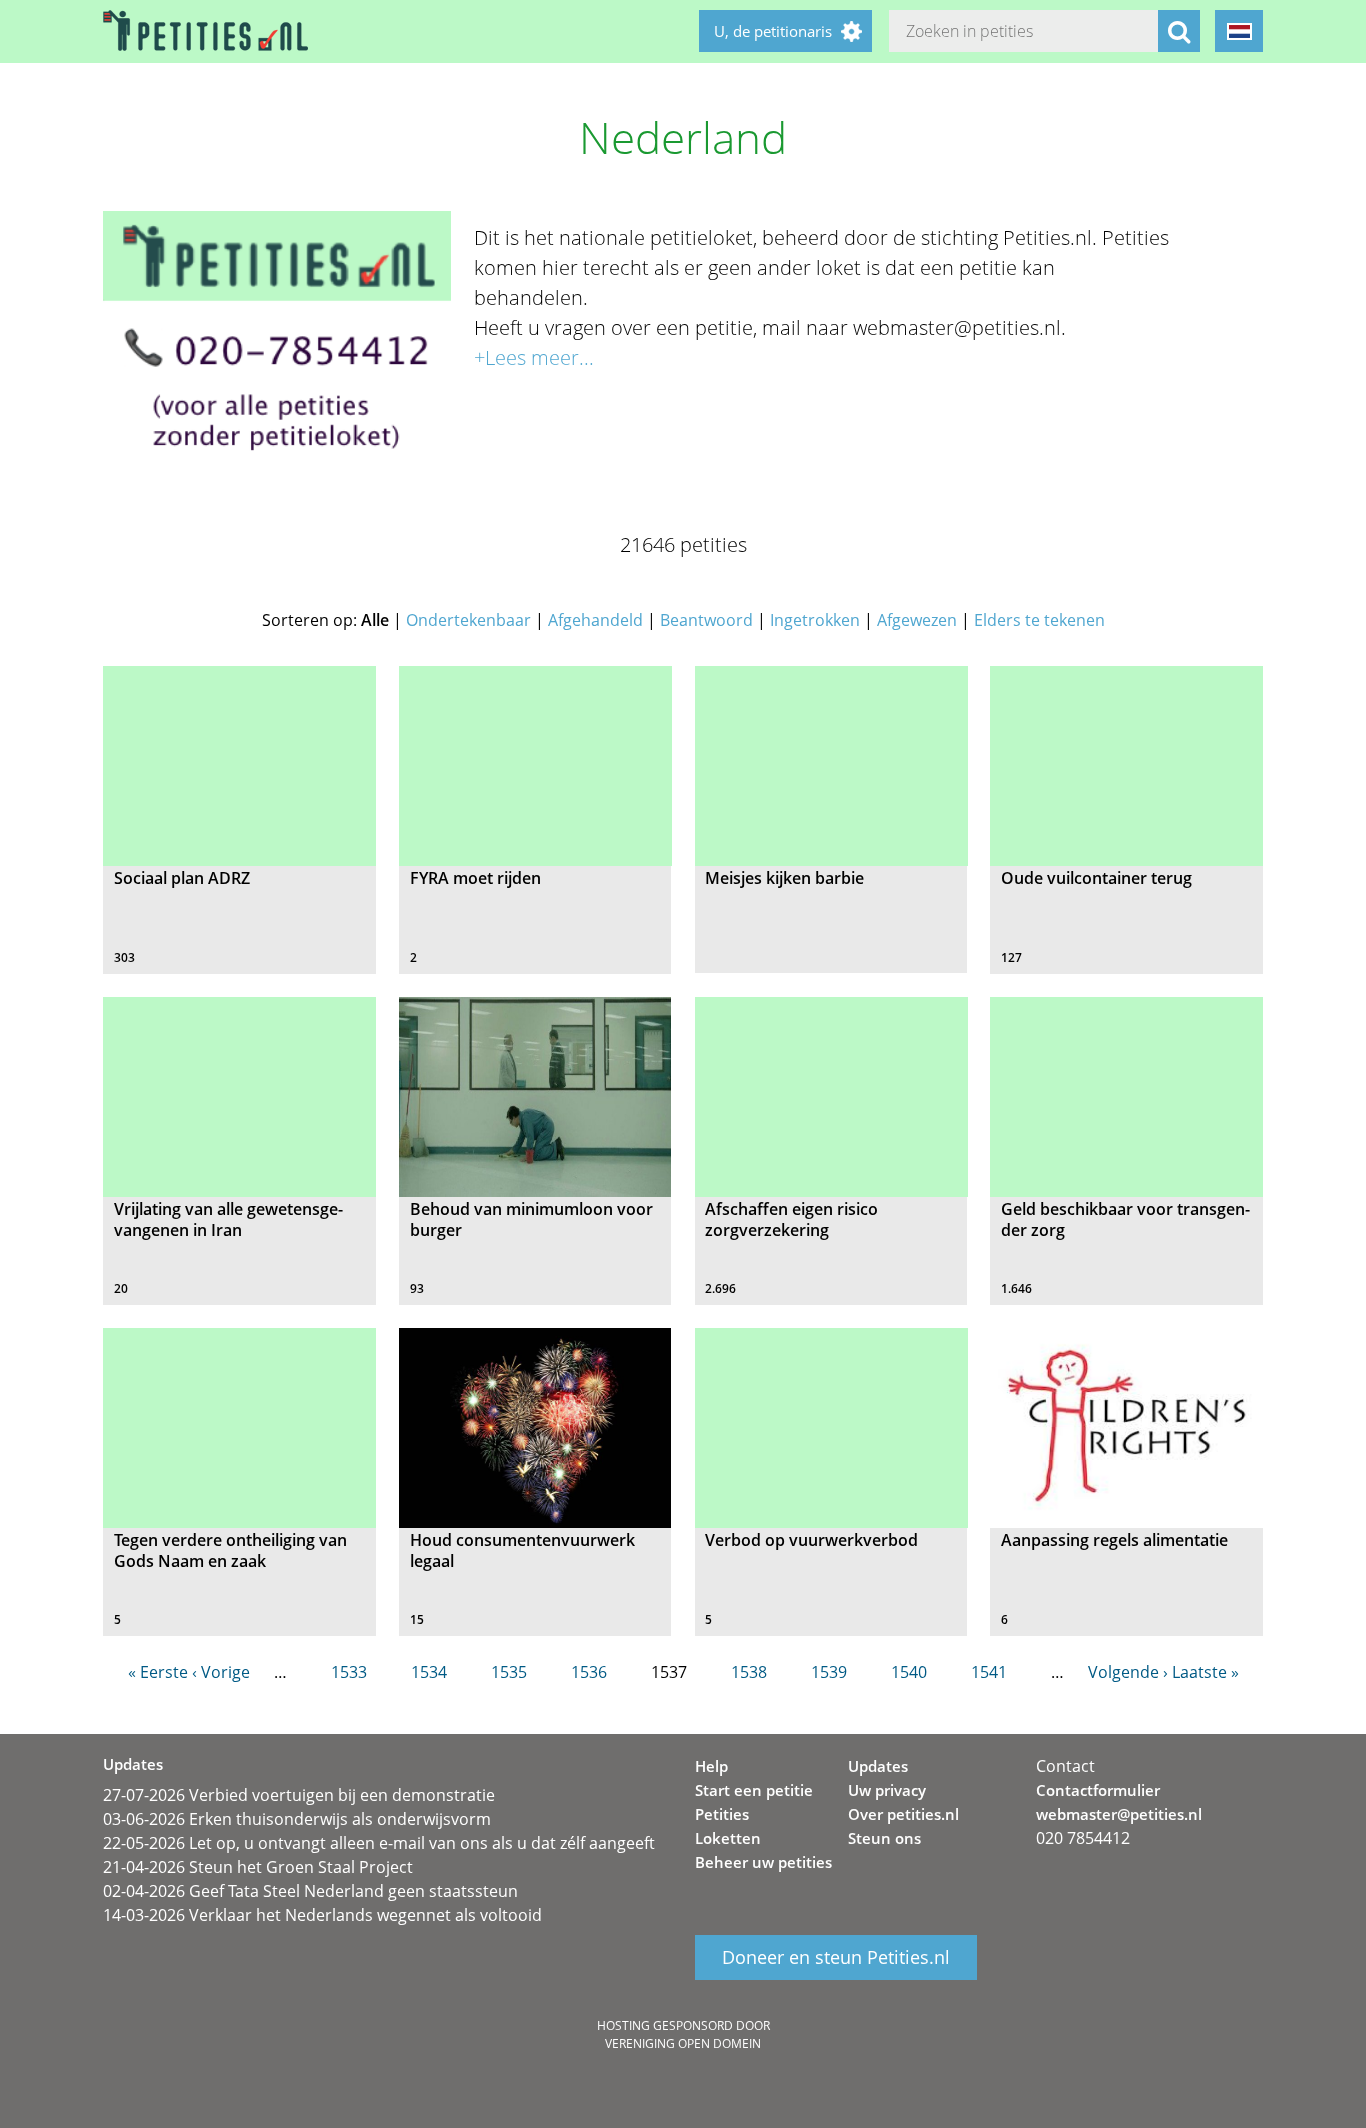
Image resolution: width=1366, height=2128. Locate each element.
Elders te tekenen (1039, 620)
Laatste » (1205, 1672)
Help (711, 1766)
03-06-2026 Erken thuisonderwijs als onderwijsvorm (297, 1819)
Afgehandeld (595, 620)
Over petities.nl (903, 1814)
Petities (722, 1814)
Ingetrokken (815, 620)
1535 (509, 1672)
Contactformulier (1098, 1790)
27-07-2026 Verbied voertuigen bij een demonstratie (299, 1795)
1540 (909, 1672)
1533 (349, 1672)
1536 (589, 1672)
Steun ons (884, 1838)
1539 (829, 1672)
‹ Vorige (221, 1672)
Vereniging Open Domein (683, 2043)
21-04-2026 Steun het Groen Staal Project (258, 1867)
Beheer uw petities (763, 1862)
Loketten (728, 1838)
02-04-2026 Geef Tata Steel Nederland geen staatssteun (310, 1891)
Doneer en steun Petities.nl (836, 1958)
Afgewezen (917, 620)
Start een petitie (754, 1790)
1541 (989, 1672)
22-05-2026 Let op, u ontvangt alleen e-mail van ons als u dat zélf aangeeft (379, 1843)
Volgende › (1128, 1672)
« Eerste (158, 1672)
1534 (429, 1672)
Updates (878, 1766)
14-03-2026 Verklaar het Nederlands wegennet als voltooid (322, 1915)
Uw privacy (887, 1790)
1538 (749, 1672)
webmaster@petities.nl (1119, 1814)
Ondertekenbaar (468, 620)
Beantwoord (706, 620)
